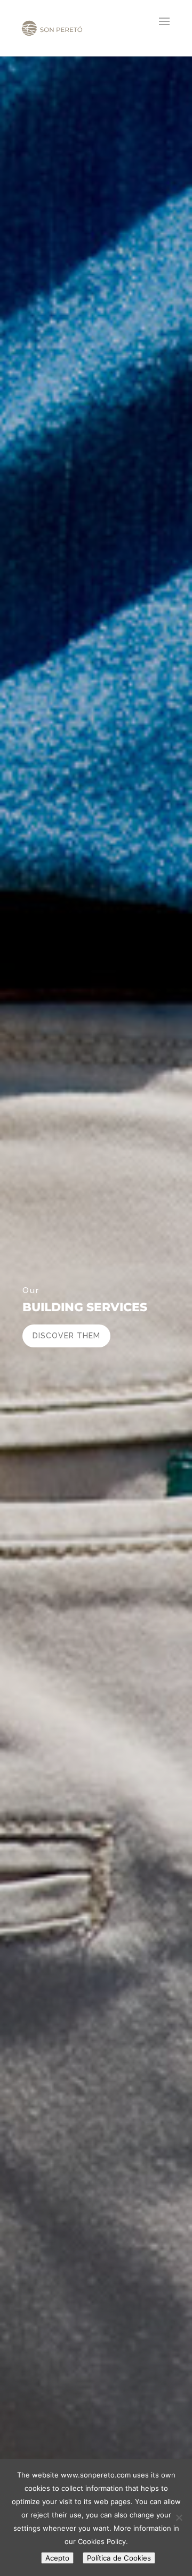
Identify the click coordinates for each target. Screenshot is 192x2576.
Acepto (57, 2558)
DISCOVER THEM (66, 1336)
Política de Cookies (119, 2558)
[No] (179, 2517)
